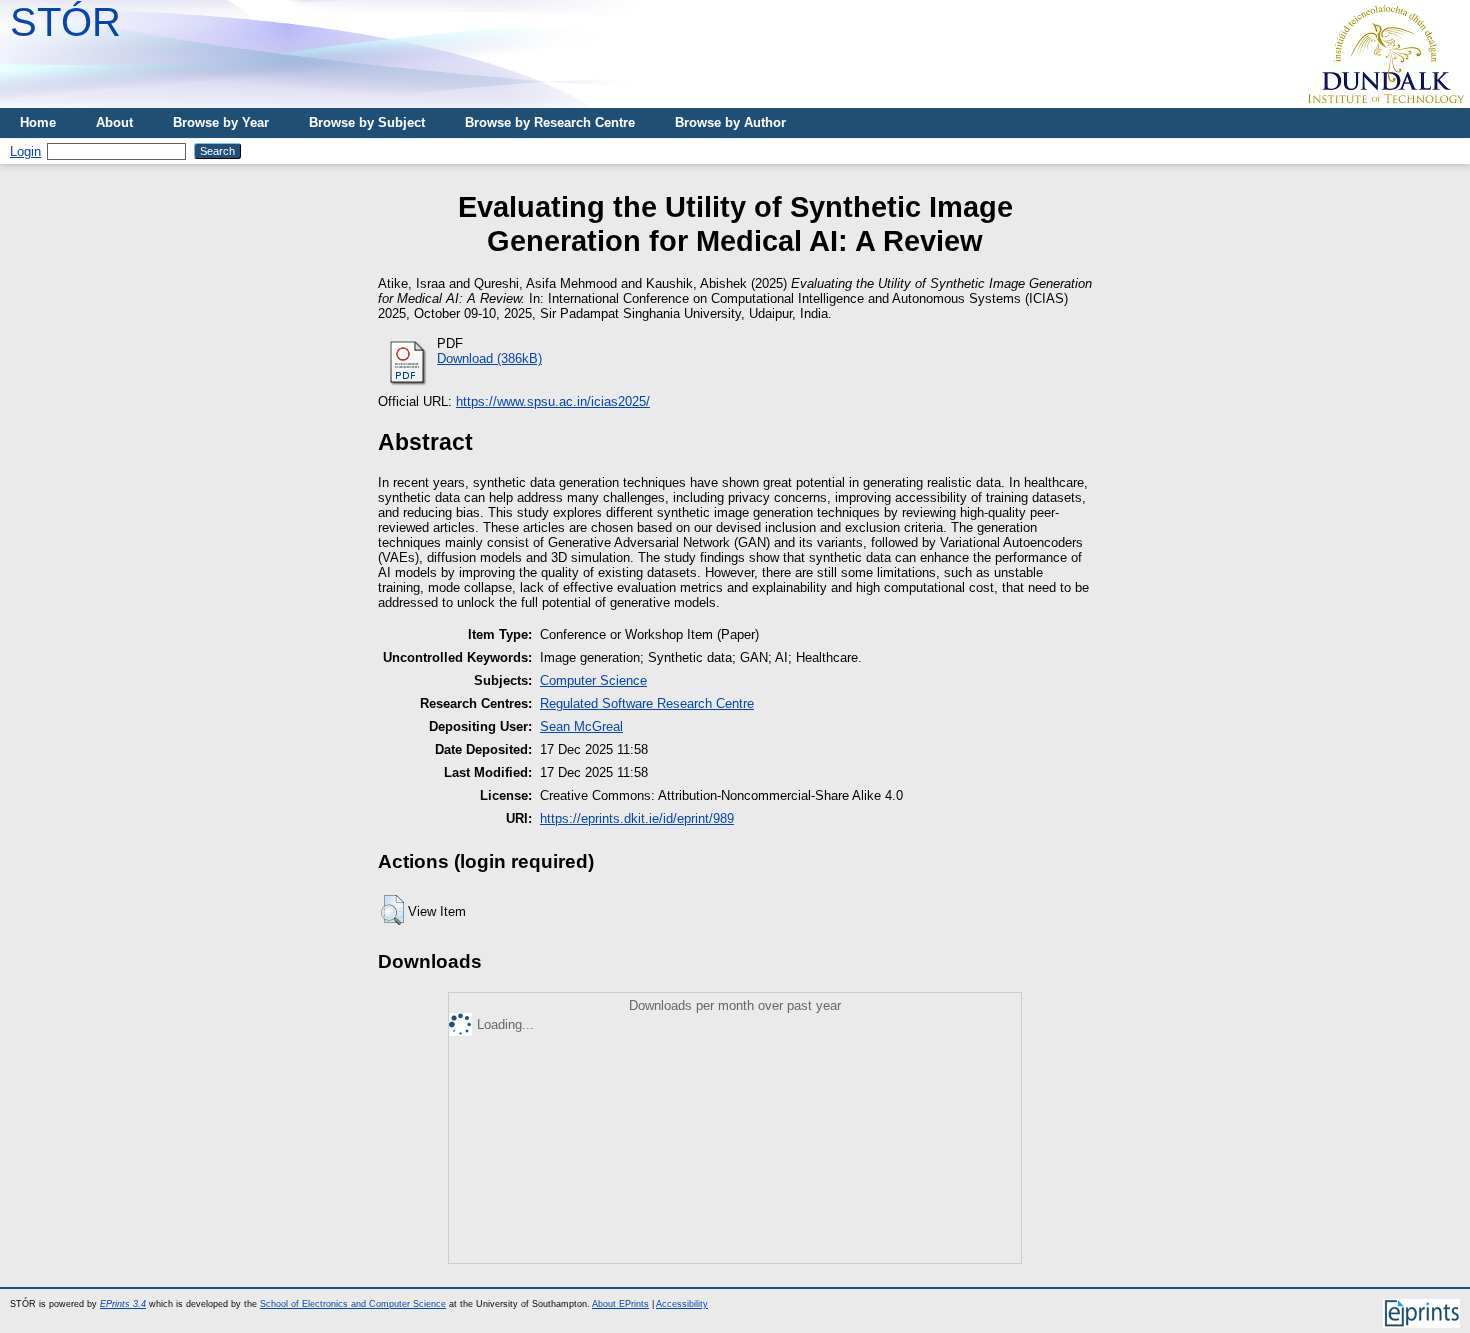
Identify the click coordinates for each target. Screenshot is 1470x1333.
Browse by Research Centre (550, 122)
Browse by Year (221, 122)
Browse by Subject (367, 122)
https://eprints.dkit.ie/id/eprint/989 (637, 818)
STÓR (65, 22)
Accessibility (682, 1304)
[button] (392, 910)
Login (25, 151)
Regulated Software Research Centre (647, 703)
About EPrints (620, 1304)
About (114, 122)
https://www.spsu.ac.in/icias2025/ (553, 401)
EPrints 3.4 (123, 1304)
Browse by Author (730, 122)
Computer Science (593, 680)
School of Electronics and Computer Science (353, 1304)
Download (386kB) (489, 358)
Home (38, 122)
